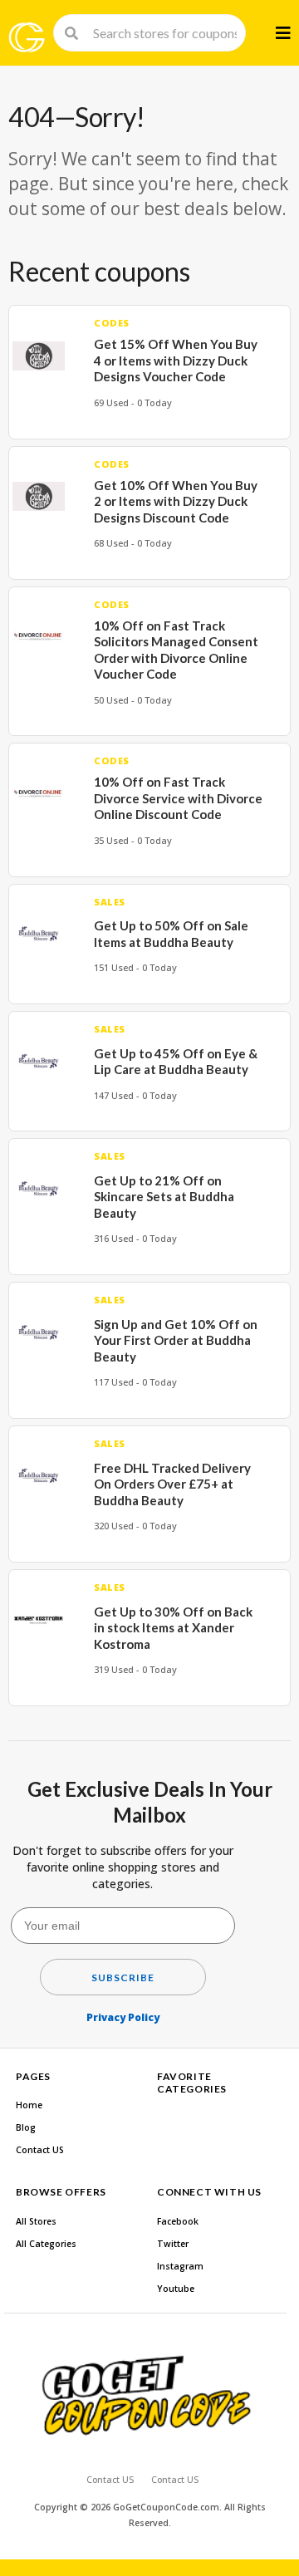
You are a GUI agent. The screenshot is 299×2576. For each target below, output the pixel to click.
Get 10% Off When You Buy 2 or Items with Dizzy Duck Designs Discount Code (176, 501)
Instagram (180, 2266)
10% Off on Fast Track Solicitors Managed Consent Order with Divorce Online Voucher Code (176, 650)
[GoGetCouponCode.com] (27, 37)
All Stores (36, 2221)
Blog (26, 2127)
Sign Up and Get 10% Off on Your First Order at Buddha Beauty (176, 1340)
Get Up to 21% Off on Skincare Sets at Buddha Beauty (164, 1197)
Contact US (40, 2150)
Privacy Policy (123, 2017)
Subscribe (123, 1977)
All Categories (46, 2244)
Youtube (176, 2289)
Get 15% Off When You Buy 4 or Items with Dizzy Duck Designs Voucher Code (176, 360)
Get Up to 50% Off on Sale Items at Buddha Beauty (171, 934)
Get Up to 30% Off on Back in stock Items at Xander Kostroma (173, 1628)
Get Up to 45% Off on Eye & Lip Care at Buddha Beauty (176, 1062)
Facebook (178, 2221)
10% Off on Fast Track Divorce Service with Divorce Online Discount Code (178, 798)
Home (29, 2105)
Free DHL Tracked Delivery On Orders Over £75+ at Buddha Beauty (172, 1484)
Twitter (173, 2244)
